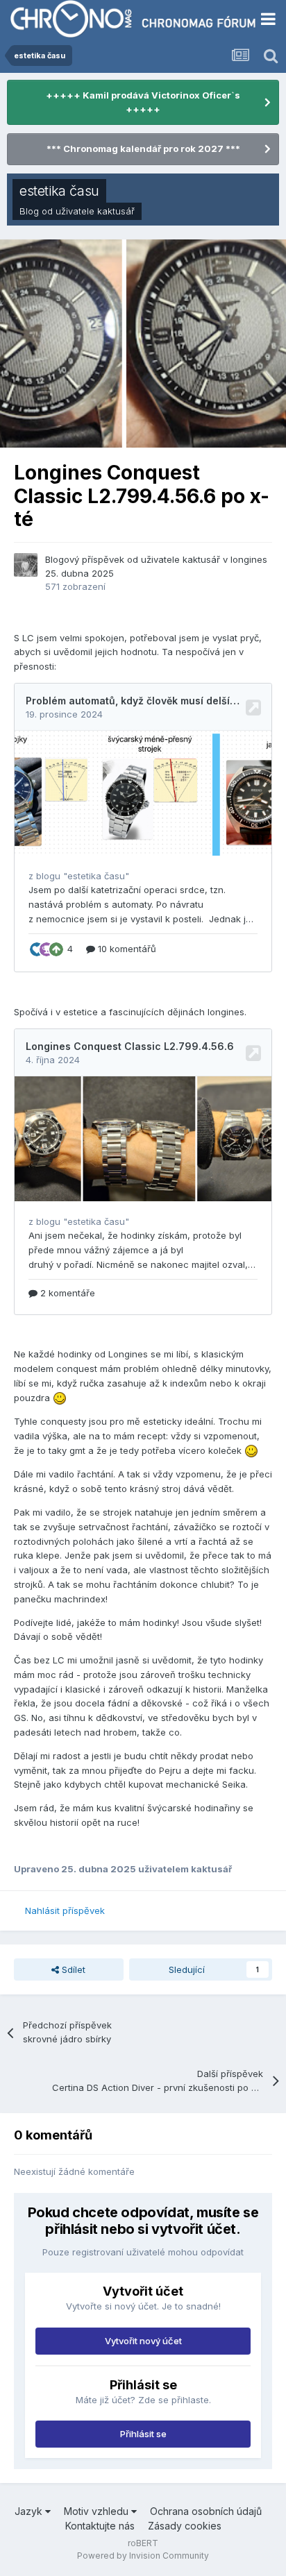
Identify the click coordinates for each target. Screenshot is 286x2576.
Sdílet (72, 1969)
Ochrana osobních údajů (206, 2511)
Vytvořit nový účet (143, 2341)
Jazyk (30, 2511)
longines (249, 559)
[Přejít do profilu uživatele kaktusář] (26, 565)
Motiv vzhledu (98, 2511)
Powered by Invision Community (143, 2556)
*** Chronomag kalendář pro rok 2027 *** (143, 149)
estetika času (59, 191)
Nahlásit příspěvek (65, 1910)
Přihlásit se (143, 2434)
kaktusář (116, 211)
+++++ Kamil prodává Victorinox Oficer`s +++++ (143, 102)
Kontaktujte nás (100, 2526)
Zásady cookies (185, 2526)
